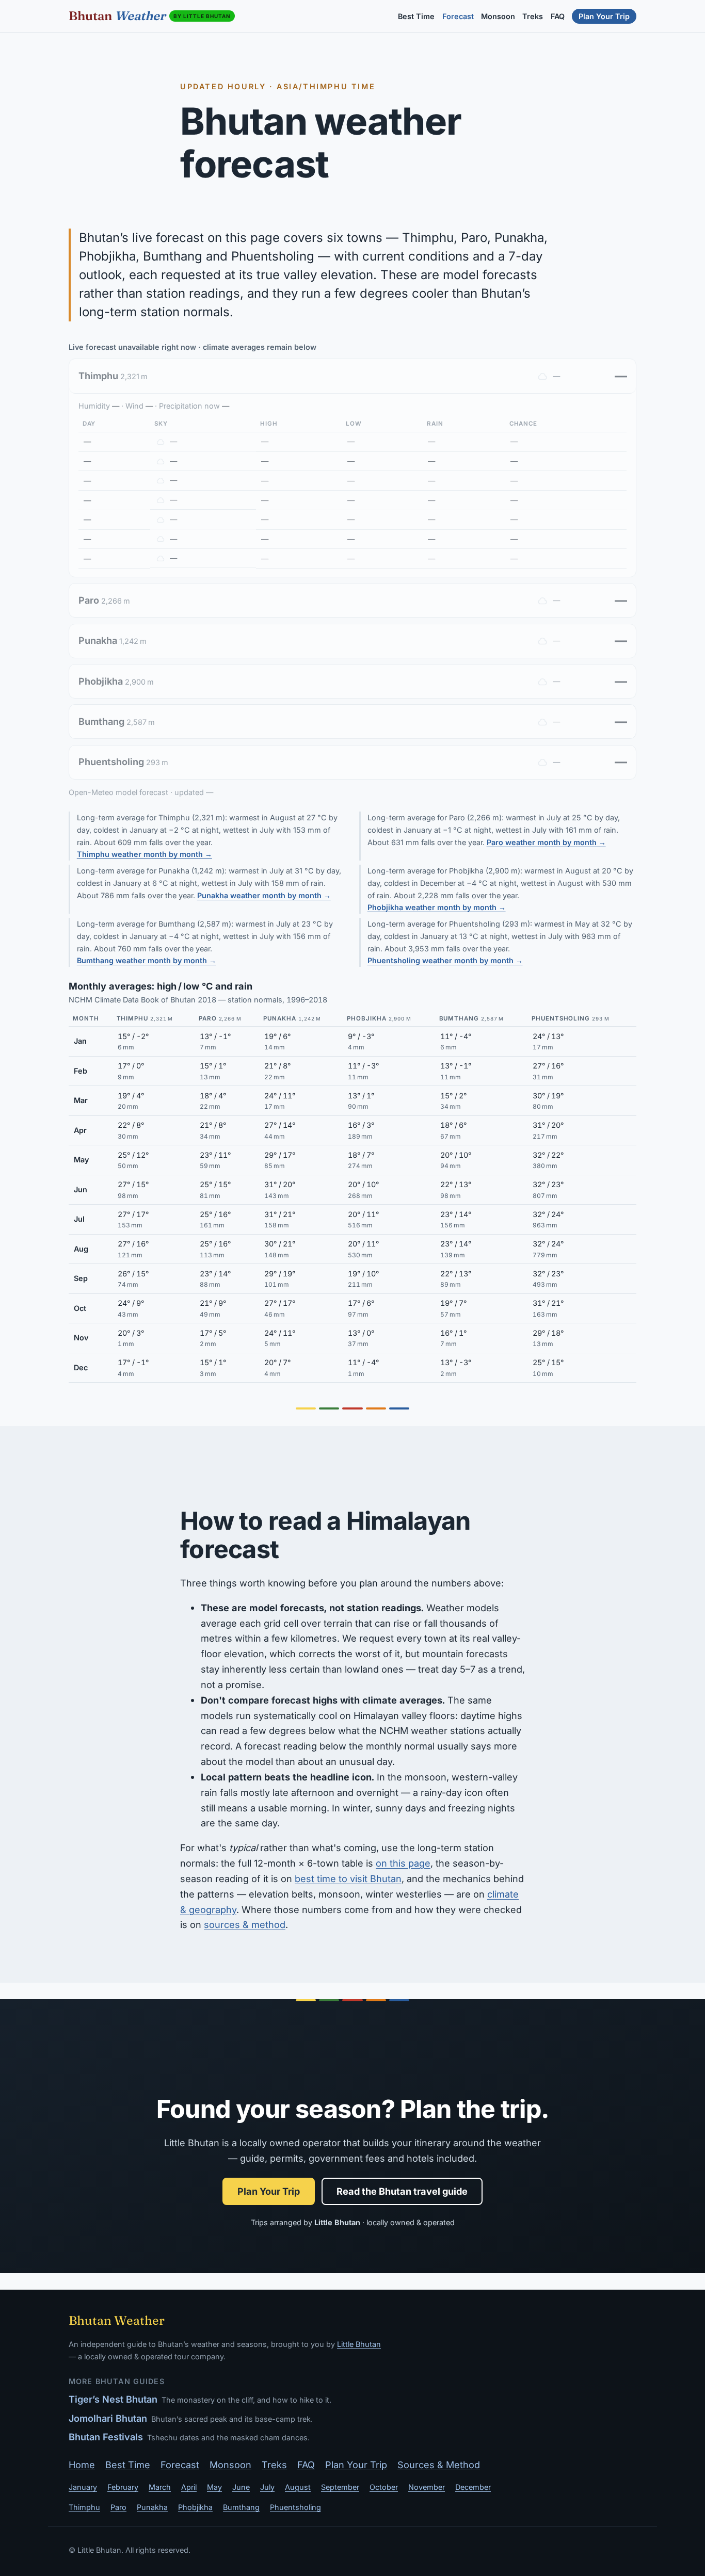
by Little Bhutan (202, 16)
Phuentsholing (295, 2507)
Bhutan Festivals (106, 2437)
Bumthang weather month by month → (147, 960)
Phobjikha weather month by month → (437, 907)
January (83, 2487)
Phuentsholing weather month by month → (445, 960)
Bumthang (241, 2507)
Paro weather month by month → (546, 842)
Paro (118, 2507)
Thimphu (84, 2507)
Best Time (416, 16)
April (189, 2487)
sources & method (245, 1924)
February (123, 2487)
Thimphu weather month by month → (145, 854)
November (427, 2487)
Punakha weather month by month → (264, 895)
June (241, 2487)
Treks (533, 16)
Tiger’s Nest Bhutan (113, 2399)
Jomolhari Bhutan (108, 2418)
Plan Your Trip (604, 16)
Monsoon (498, 16)
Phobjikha (195, 2507)
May (214, 2487)
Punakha (152, 2507)
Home (82, 2465)
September (340, 2487)
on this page (403, 1863)
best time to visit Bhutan (348, 1878)
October (384, 2487)
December (473, 2487)
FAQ (558, 16)
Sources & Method (439, 2465)
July (267, 2487)
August (298, 2487)
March (160, 2487)
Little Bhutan (359, 2344)
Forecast (458, 16)
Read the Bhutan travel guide (402, 2191)
